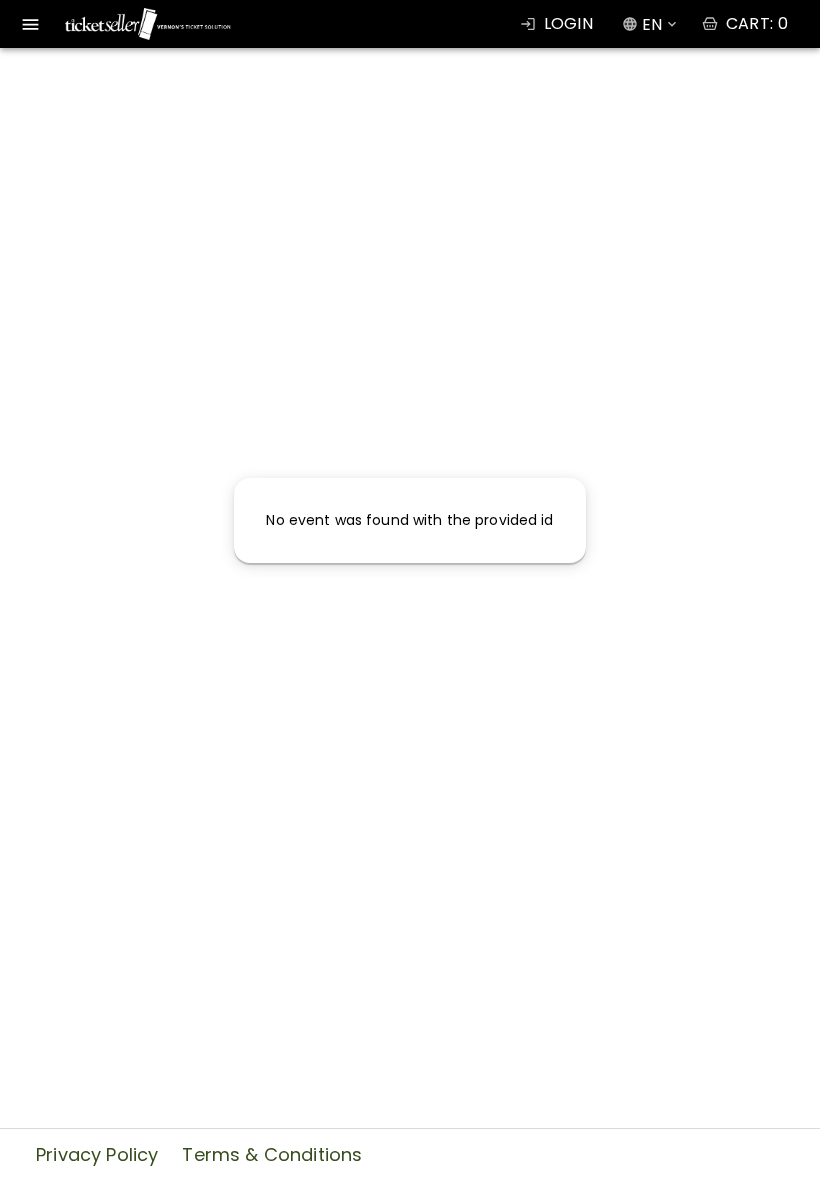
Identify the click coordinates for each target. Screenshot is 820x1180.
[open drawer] (30, 24)
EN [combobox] (652, 24)
